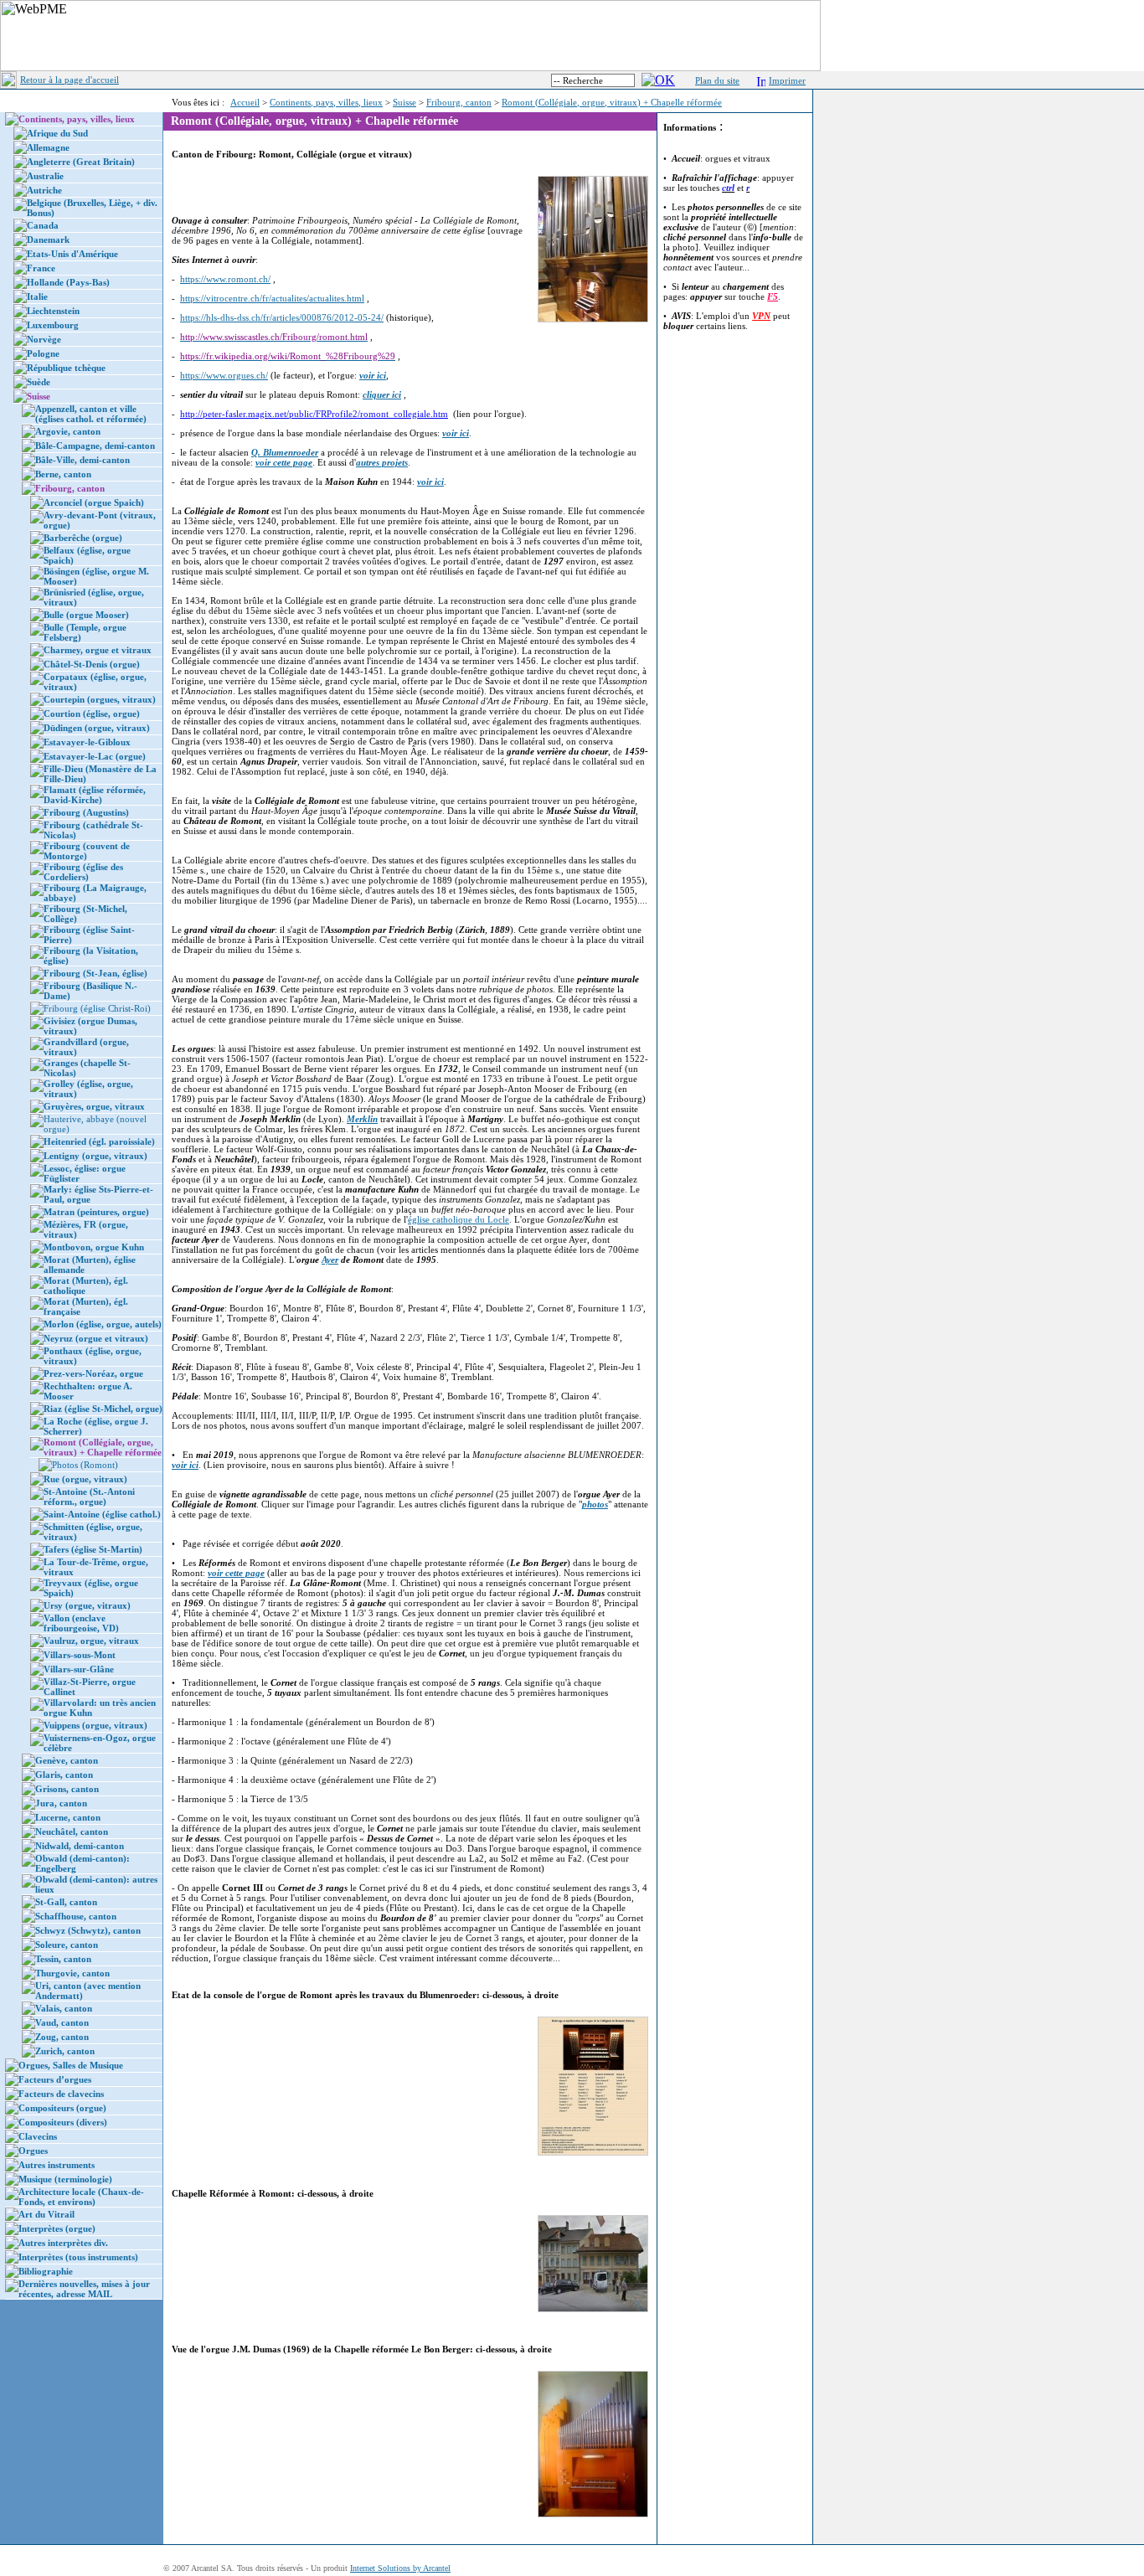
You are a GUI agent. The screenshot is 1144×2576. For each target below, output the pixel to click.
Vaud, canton (62, 2022)
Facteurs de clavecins (61, 2094)
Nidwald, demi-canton (80, 1846)
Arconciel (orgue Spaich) (94, 502)
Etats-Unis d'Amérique (72, 254)
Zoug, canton (62, 2037)
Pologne (43, 353)
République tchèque (66, 368)
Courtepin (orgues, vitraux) (100, 699)
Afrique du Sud (57, 133)
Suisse (405, 102)
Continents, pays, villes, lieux (326, 102)
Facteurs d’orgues (55, 2079)
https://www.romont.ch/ (225, 279)
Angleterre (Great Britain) (81, 162)
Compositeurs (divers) (63, 2122)
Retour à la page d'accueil (70, 80)
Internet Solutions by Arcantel (400, 2568)
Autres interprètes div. (63, 2243)
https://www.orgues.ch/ (224, 375)
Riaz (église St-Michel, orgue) (103, 1409)
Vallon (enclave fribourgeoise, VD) (81, 1623)
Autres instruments (57, 2165)
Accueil (245, 102)
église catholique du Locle (459, 1219)
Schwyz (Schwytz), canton (88, 1930)
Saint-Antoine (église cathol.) (102, 1514)
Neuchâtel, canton (72, 1832)
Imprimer (787, 80)
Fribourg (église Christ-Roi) (97, 1008)
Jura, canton (61, 1803)
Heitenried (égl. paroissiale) (99, 1141)
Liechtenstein (53, 311)
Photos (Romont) (85, 1465)
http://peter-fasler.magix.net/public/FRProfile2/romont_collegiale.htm (314, 414)
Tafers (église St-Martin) (93, 1549)
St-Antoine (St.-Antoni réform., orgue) (89, 1497)
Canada (43, 225)
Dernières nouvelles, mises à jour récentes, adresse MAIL (84, 2289)
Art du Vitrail (46, 2214)
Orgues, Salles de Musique (71, 2065)
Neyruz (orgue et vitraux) (96, 1338)
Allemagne (48, 147)
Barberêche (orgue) (83, 538)
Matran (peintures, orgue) (96, 1212)
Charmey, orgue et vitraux (98, 650)
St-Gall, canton (66, 1902)
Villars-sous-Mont (80, 1655)
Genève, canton (67, 1760)
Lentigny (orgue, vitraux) (95, 1156)
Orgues (33, 2151)
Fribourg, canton (459, 102)
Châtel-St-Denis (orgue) (92, 664)
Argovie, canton (68, 431)
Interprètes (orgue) (57, 2228)
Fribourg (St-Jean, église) (95, 973)
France (41, 268)
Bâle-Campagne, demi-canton (95, 446)
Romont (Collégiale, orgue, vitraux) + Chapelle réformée (612, 102)
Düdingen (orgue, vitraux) (97, 728)
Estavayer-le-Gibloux (87, 742)
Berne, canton (63, 474)
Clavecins (38, 2136)
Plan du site (717, 80)
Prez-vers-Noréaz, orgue (93, 1373)
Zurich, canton (65, 2051)
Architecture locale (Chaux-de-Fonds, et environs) (81, 2197)
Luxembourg (53, 325)
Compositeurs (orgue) (62, 2108)
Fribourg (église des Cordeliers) (83, 872)
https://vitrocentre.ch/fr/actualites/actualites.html (272, 298)
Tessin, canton (63, 1959)
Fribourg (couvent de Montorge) (87, 851)
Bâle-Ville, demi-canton (82, 460)
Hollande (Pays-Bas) (68, 282)
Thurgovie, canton (72, 1973)
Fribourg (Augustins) (86, 812)
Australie (45, 176)
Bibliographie (46, 2271)
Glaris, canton (64, 1775)
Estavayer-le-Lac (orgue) (95, 756)
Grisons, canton (67, 1789)
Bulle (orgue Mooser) (86, 615)
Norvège (44, 339)
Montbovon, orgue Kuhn (94, 1247)
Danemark (48, 240)
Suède (39, 382)
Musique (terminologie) (65, 2179)
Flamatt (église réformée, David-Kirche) (95, 795)
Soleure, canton (67, 1945)
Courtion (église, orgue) (92, 714)
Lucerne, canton (68, 1817)
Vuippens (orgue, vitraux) (95, 1725)
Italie (37, 296)
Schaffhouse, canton (76, 1916)
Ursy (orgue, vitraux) (87, 1605)
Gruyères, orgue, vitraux (94, 1106)
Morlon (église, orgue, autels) (103, 1324)
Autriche (44, 190)
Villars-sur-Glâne (79, 1669)
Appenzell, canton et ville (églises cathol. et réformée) (91, 414)
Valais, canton (64, 2008)
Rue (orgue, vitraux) (85, 1479)
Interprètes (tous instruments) (78, 2257)
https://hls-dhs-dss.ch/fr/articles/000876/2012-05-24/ (282, 317)
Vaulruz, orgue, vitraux (91, 1641)
